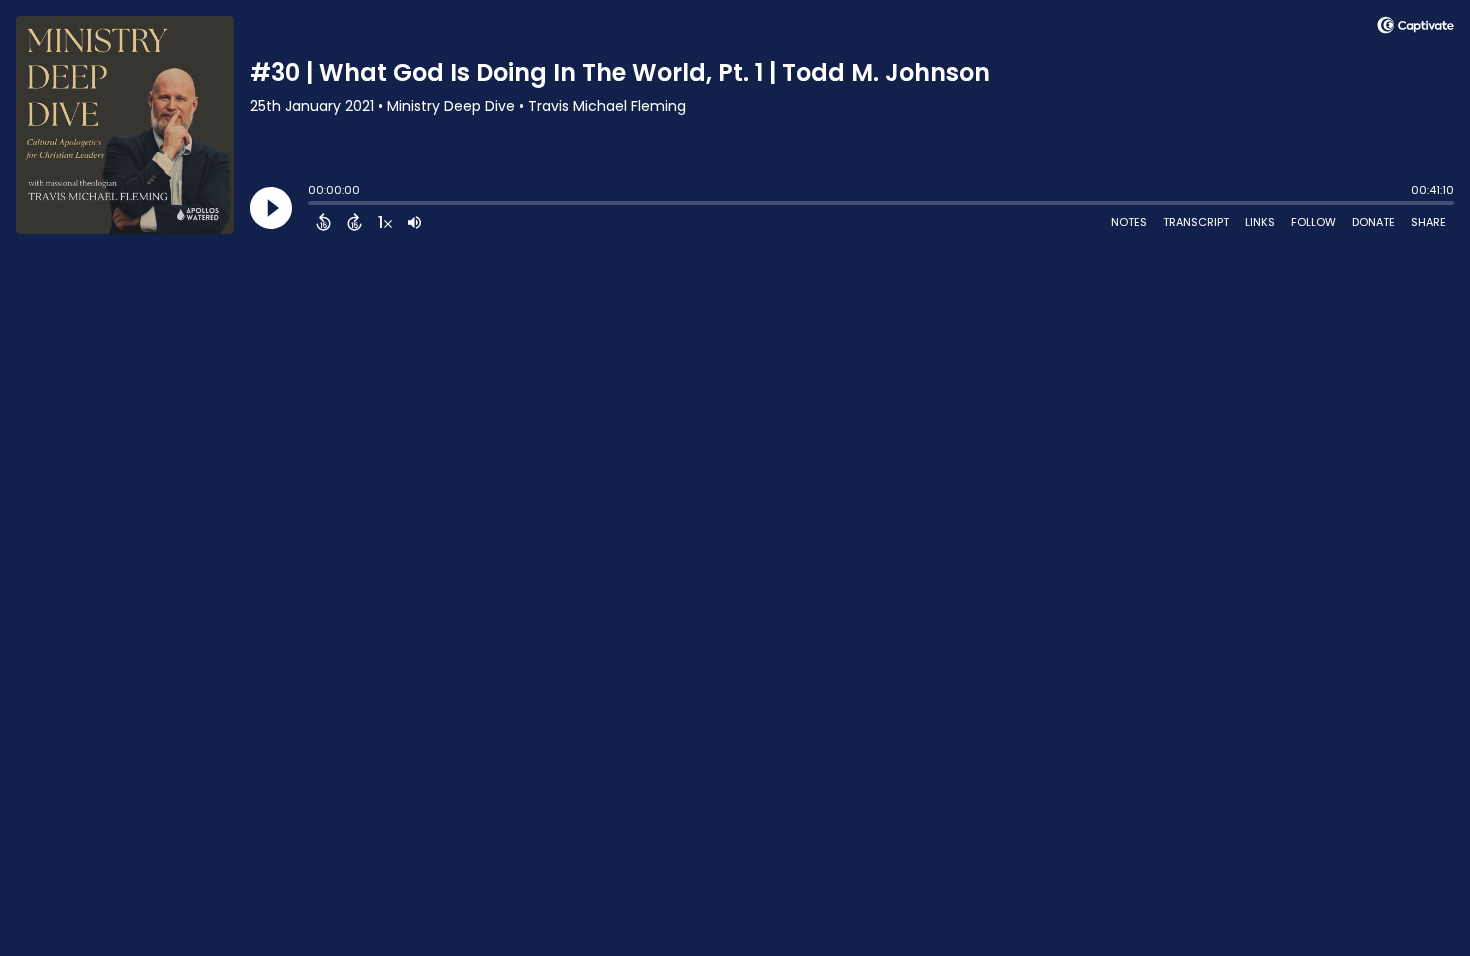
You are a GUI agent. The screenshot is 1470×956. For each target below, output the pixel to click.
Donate (1373, 222)
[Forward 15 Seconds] (354, 222)
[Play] (271, 208)
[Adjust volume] (414, 222)
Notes (1129, 222)
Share (1428, 222)
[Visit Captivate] (1415, 28)
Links (1260, 222)
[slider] (313, 205)
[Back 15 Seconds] (323, 222)
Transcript (1196, 222)
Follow (1313, 222)
